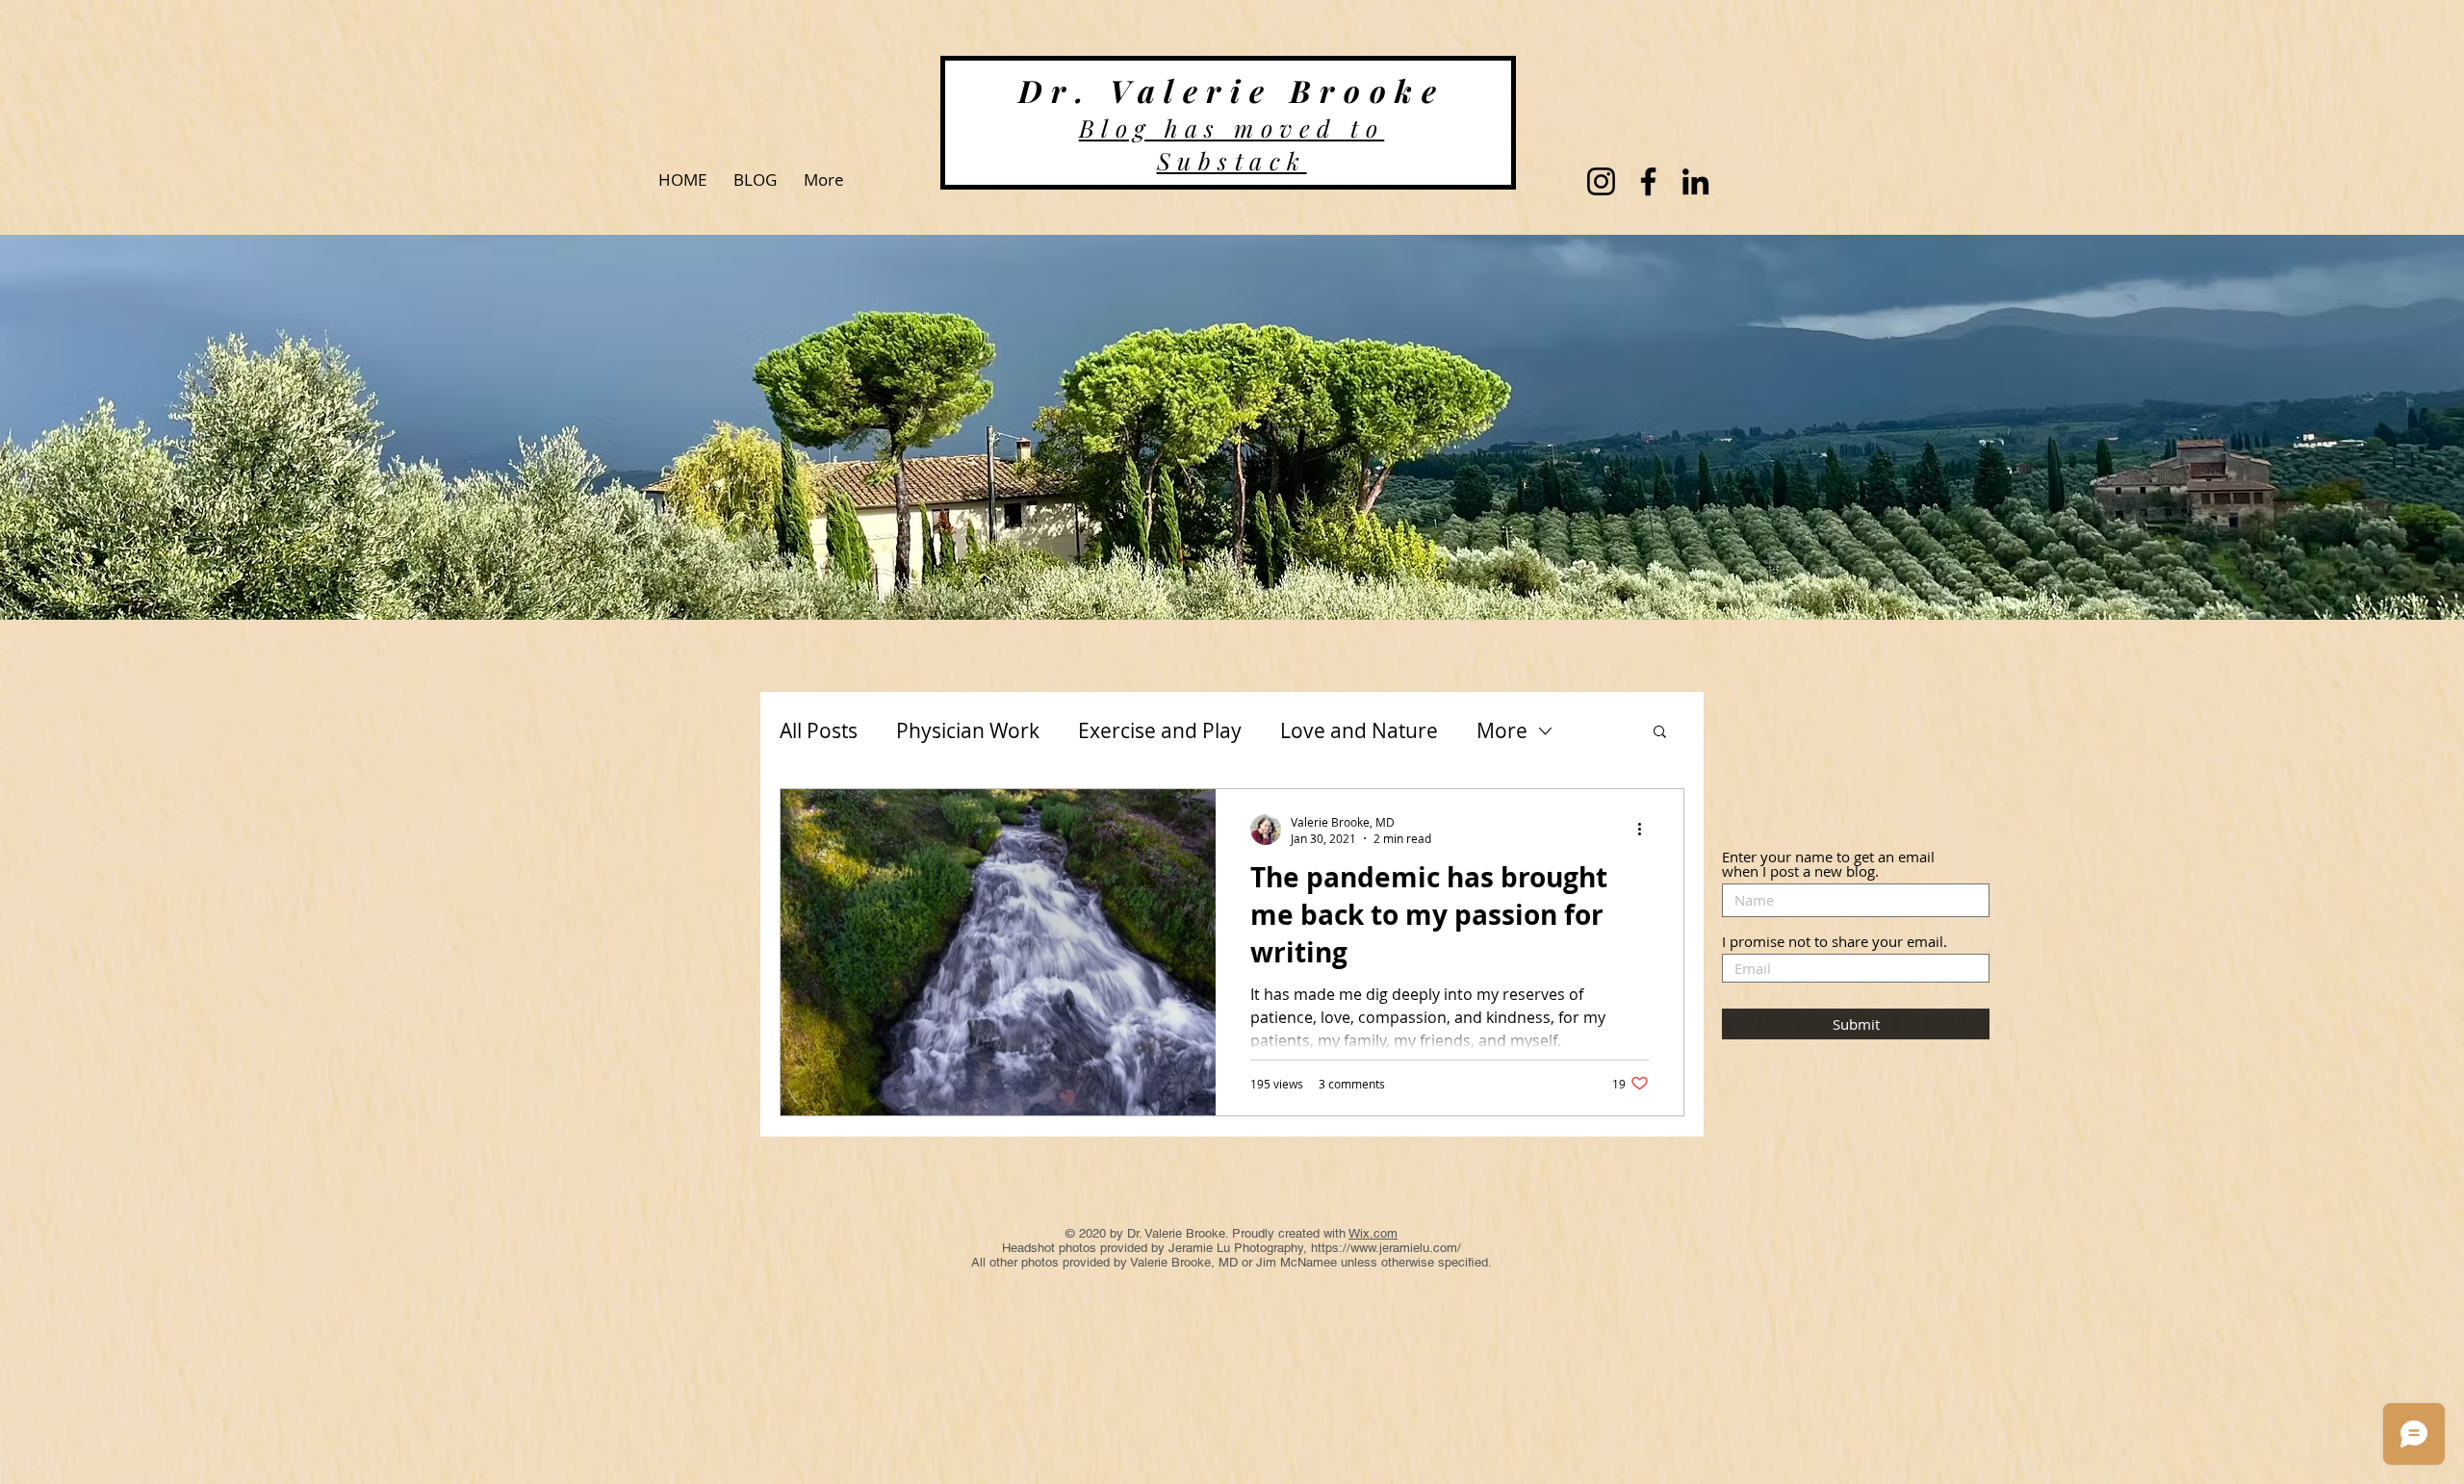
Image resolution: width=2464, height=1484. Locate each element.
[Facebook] (1648, 181)
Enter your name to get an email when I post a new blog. (1828, 864)
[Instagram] (1601, 181)
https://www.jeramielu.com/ (1386, 1248)
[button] (1660, 733)
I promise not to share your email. (1835, 942)
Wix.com (1373, 1233)
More (1502, 730)
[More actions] (1646, 830)
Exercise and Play (1160, 730)
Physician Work (968, 730)
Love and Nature (1359, 730)
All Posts (819, 730)
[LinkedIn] (1695, 181)
